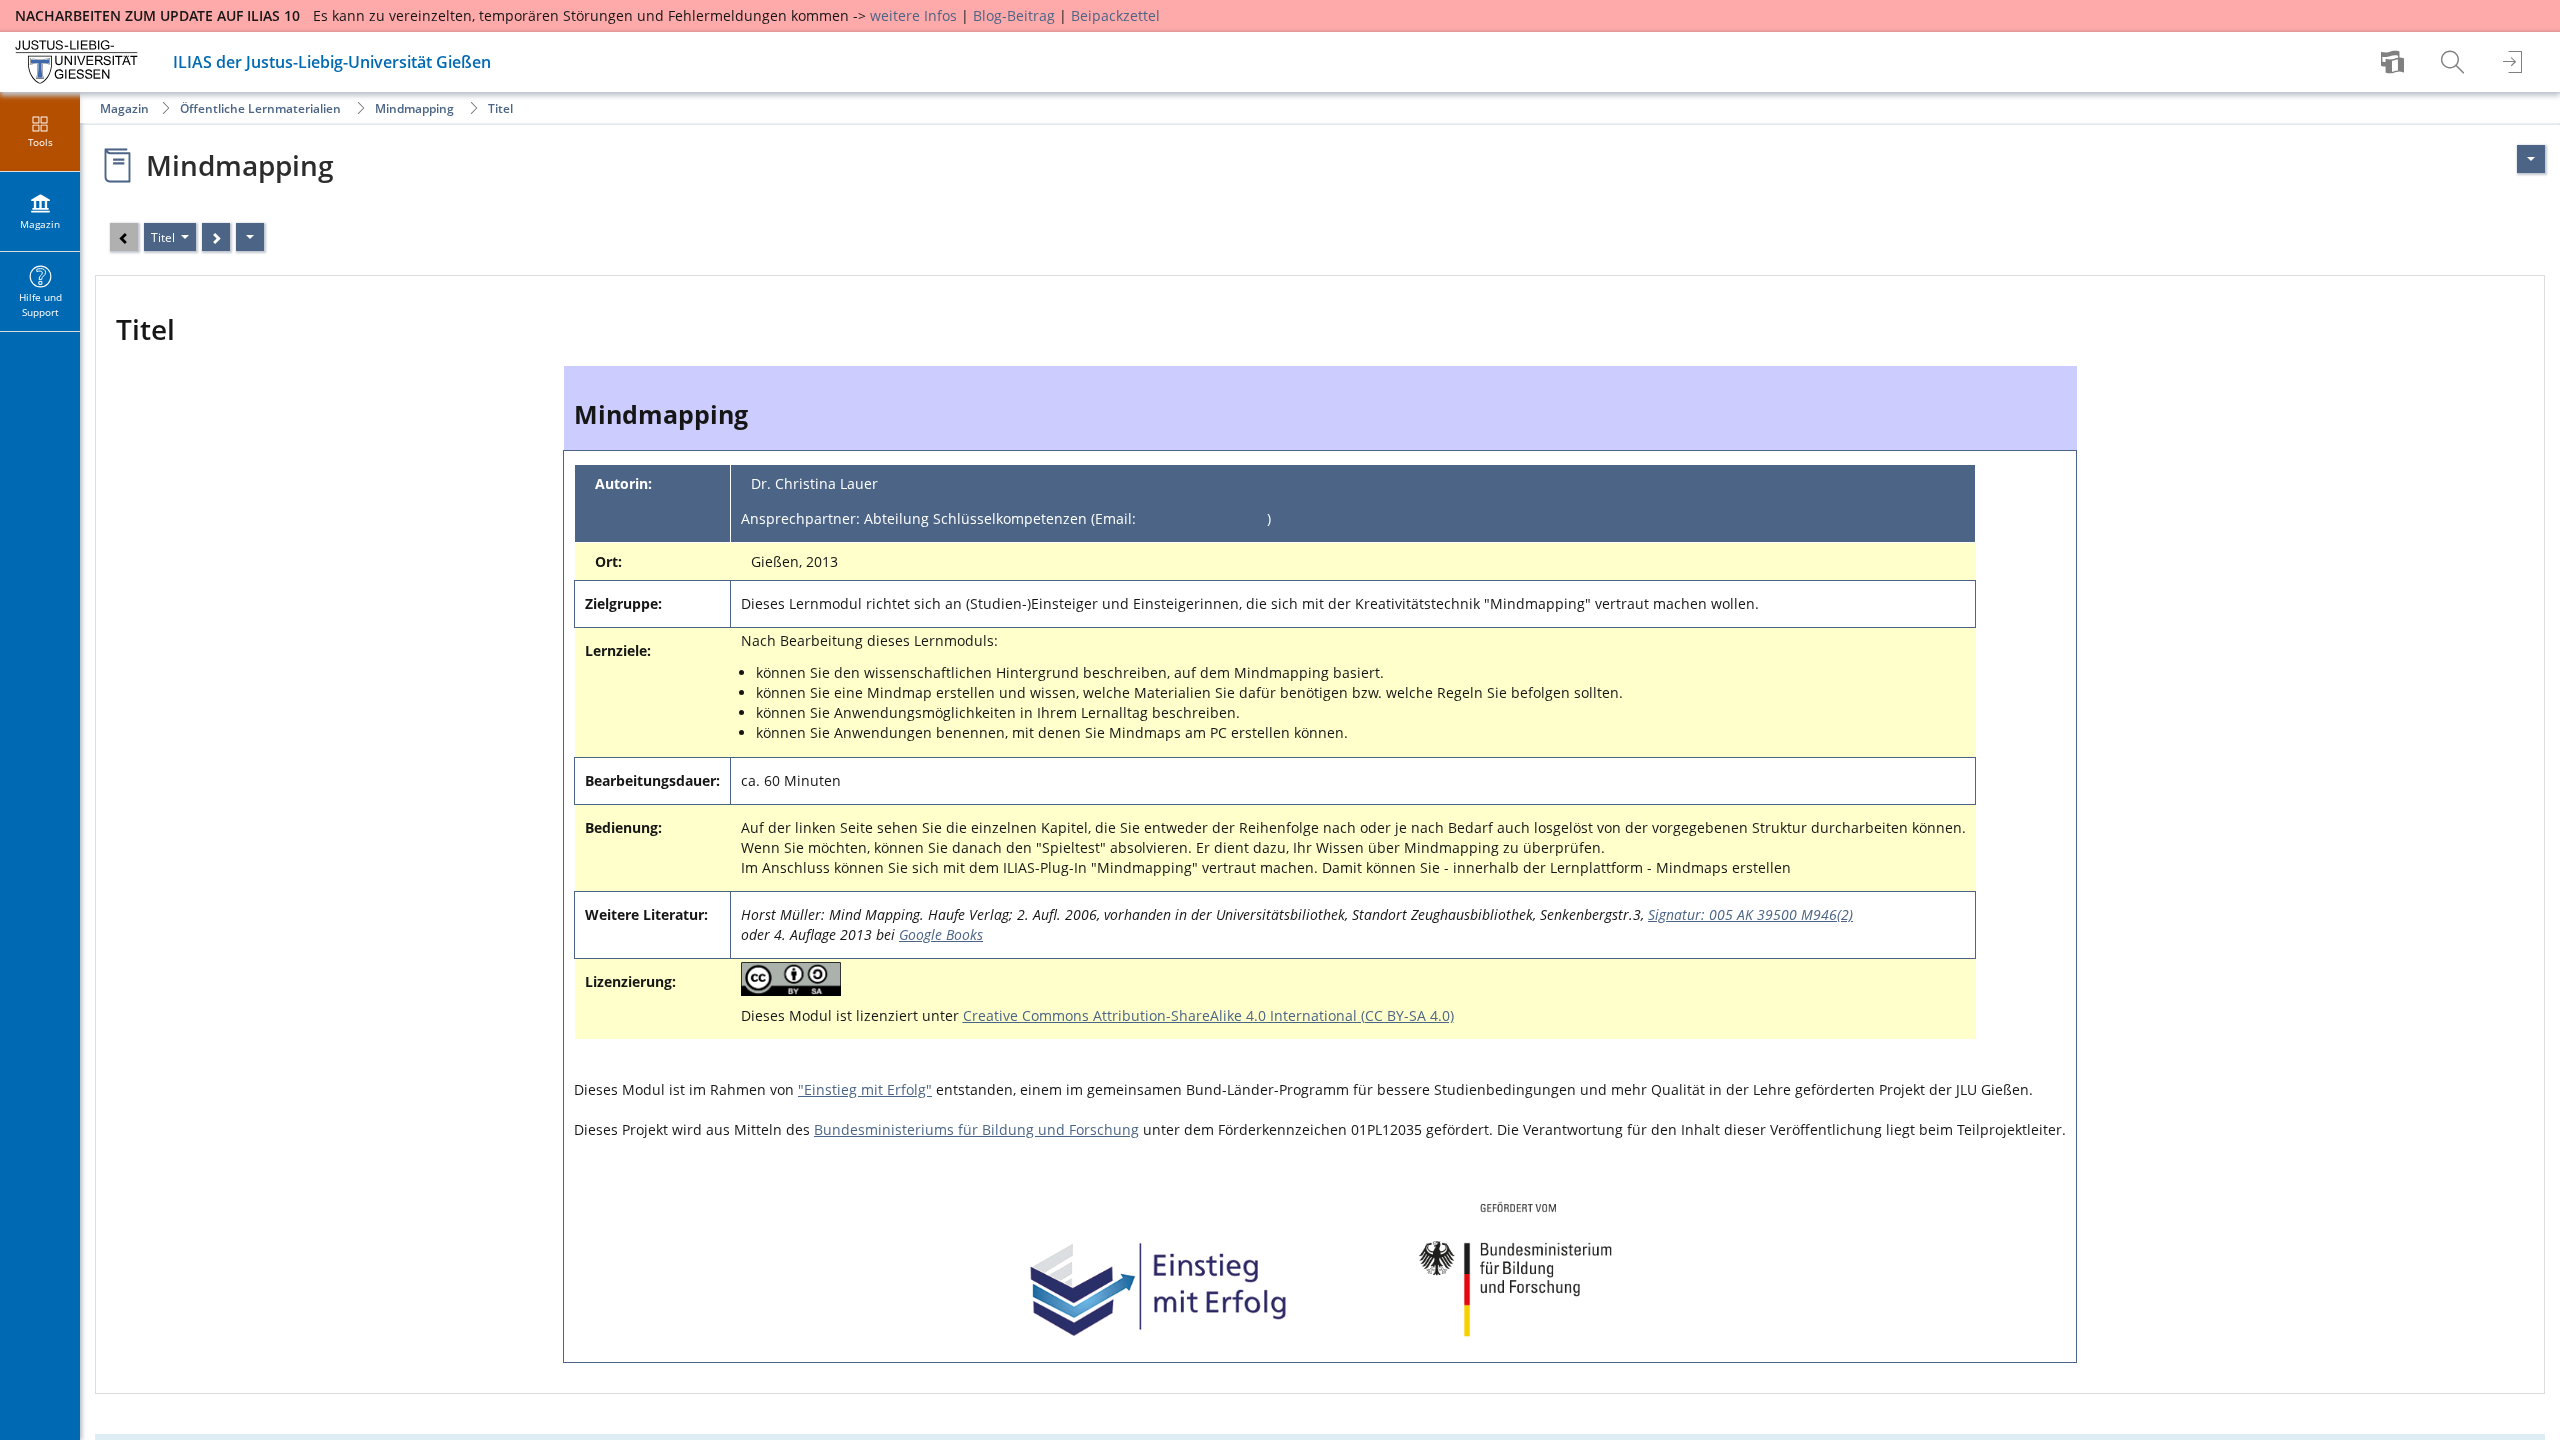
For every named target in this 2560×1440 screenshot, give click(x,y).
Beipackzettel (1115, 15)
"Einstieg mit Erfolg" (865, 1089)
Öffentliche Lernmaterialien (260, 108)
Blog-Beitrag (1014, 15)
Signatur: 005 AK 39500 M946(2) (1750, 914)
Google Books (941, 934)
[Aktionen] (250, 237)
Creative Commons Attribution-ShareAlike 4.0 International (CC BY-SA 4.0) (1208, 1015)
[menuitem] (2395, 62)
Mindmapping (414, 108)
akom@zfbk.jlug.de (1203, 518)
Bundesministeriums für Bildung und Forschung (976, 1129)
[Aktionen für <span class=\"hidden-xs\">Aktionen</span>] (2531, 159)
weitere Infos (913, 15)
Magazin (124, 108)
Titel (500, 108)
